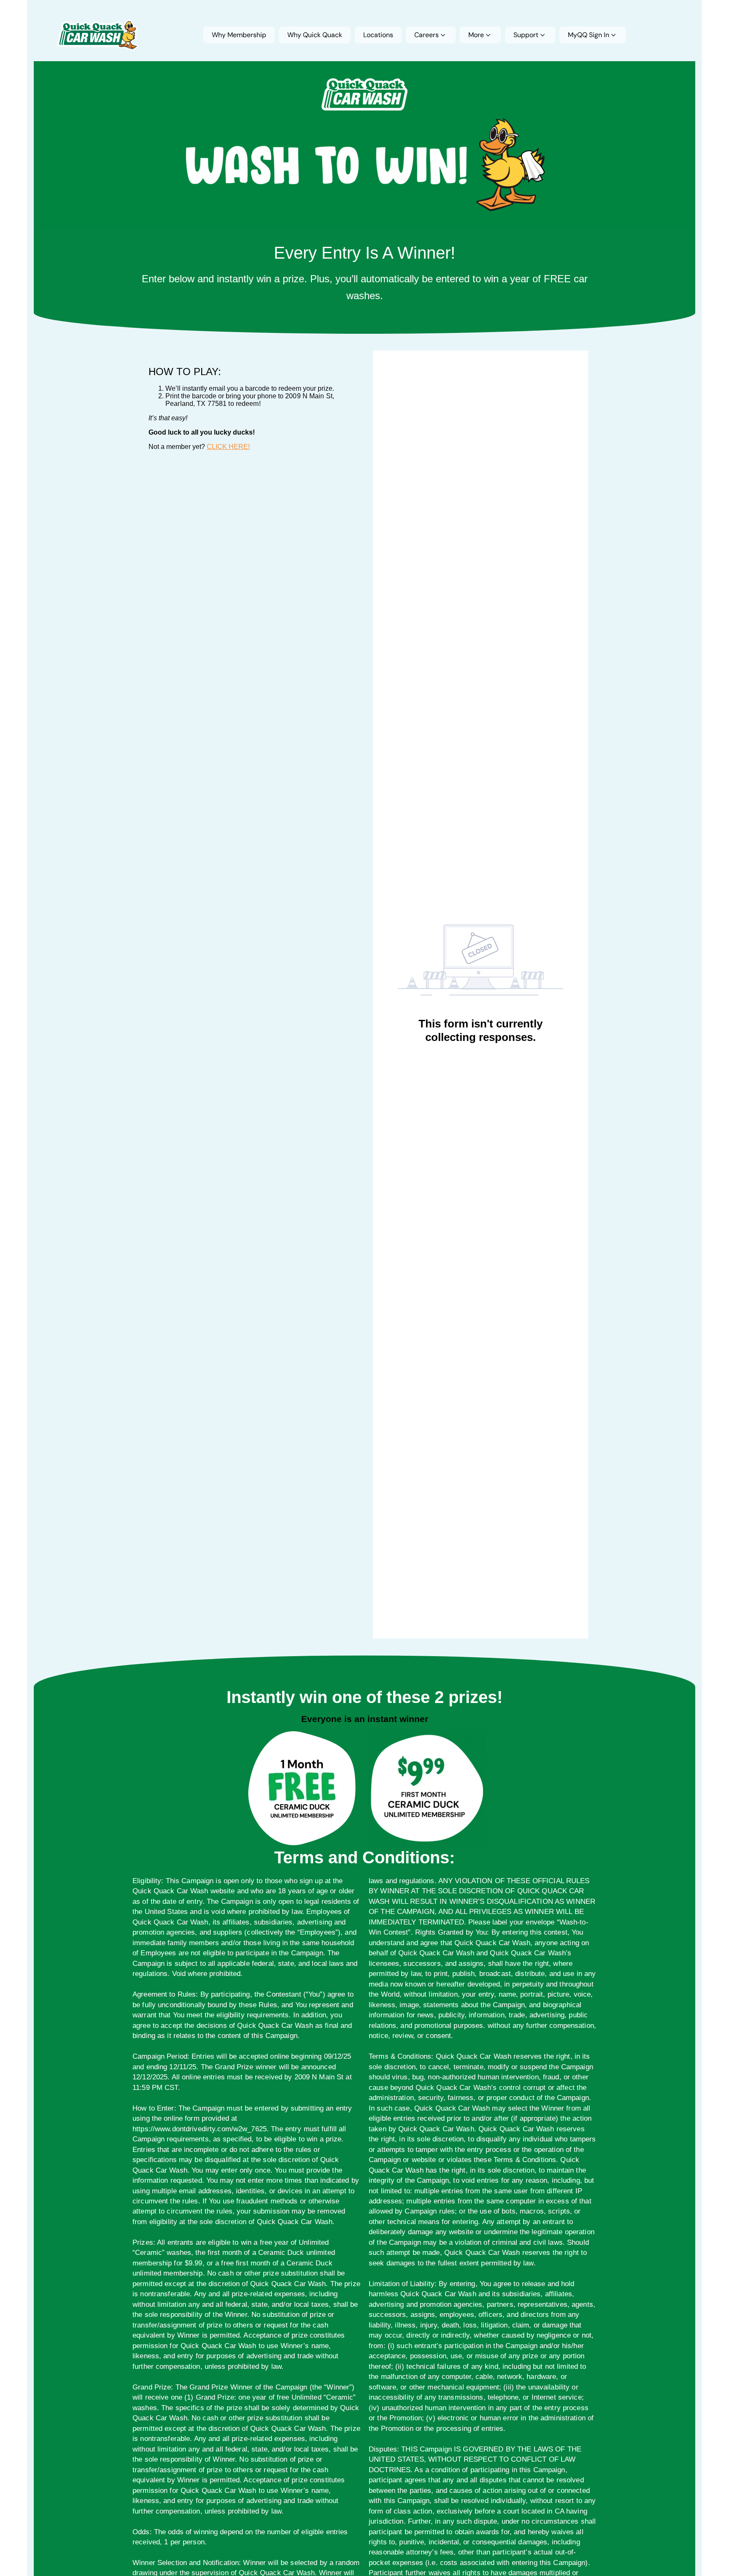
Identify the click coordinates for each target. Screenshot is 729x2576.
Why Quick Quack (315, 35)
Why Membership (239, 35)
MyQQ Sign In (589, 35)
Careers (427, 35)
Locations (378, 35)
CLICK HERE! (228, 447)
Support (526, 35)
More (476, 35)
